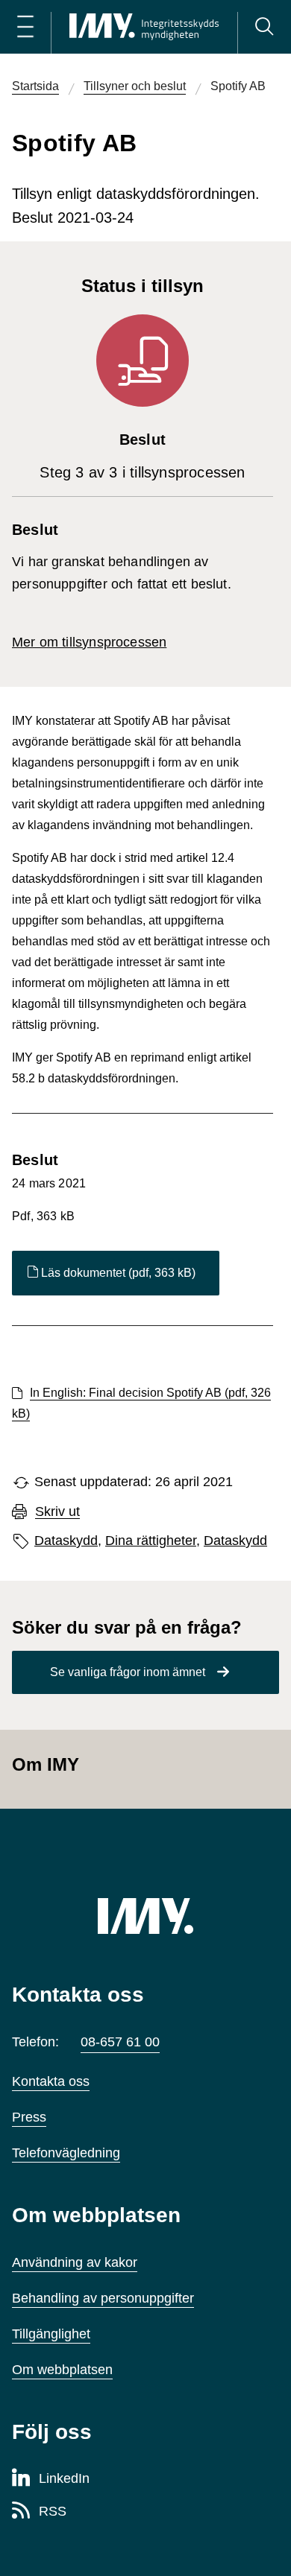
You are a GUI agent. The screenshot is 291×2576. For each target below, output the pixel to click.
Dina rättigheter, (153, 1541)
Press (29, 2117)
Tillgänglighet (51, 2334)
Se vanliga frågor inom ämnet (128, 1672)
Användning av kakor (75, 2262)
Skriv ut (57, 1512)
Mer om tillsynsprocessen (89, 642)
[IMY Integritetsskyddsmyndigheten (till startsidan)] (144, 27)
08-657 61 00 (120, 2042)
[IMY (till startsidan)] (145, 1916)
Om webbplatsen (62, 2370)
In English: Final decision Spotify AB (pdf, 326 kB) (141, 1403)
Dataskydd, (68, 1541)
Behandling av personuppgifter (103, 2298)
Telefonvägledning (66, 2153)
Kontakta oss (51, 2081)
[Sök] (264, 27)
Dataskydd (235, 1541)
